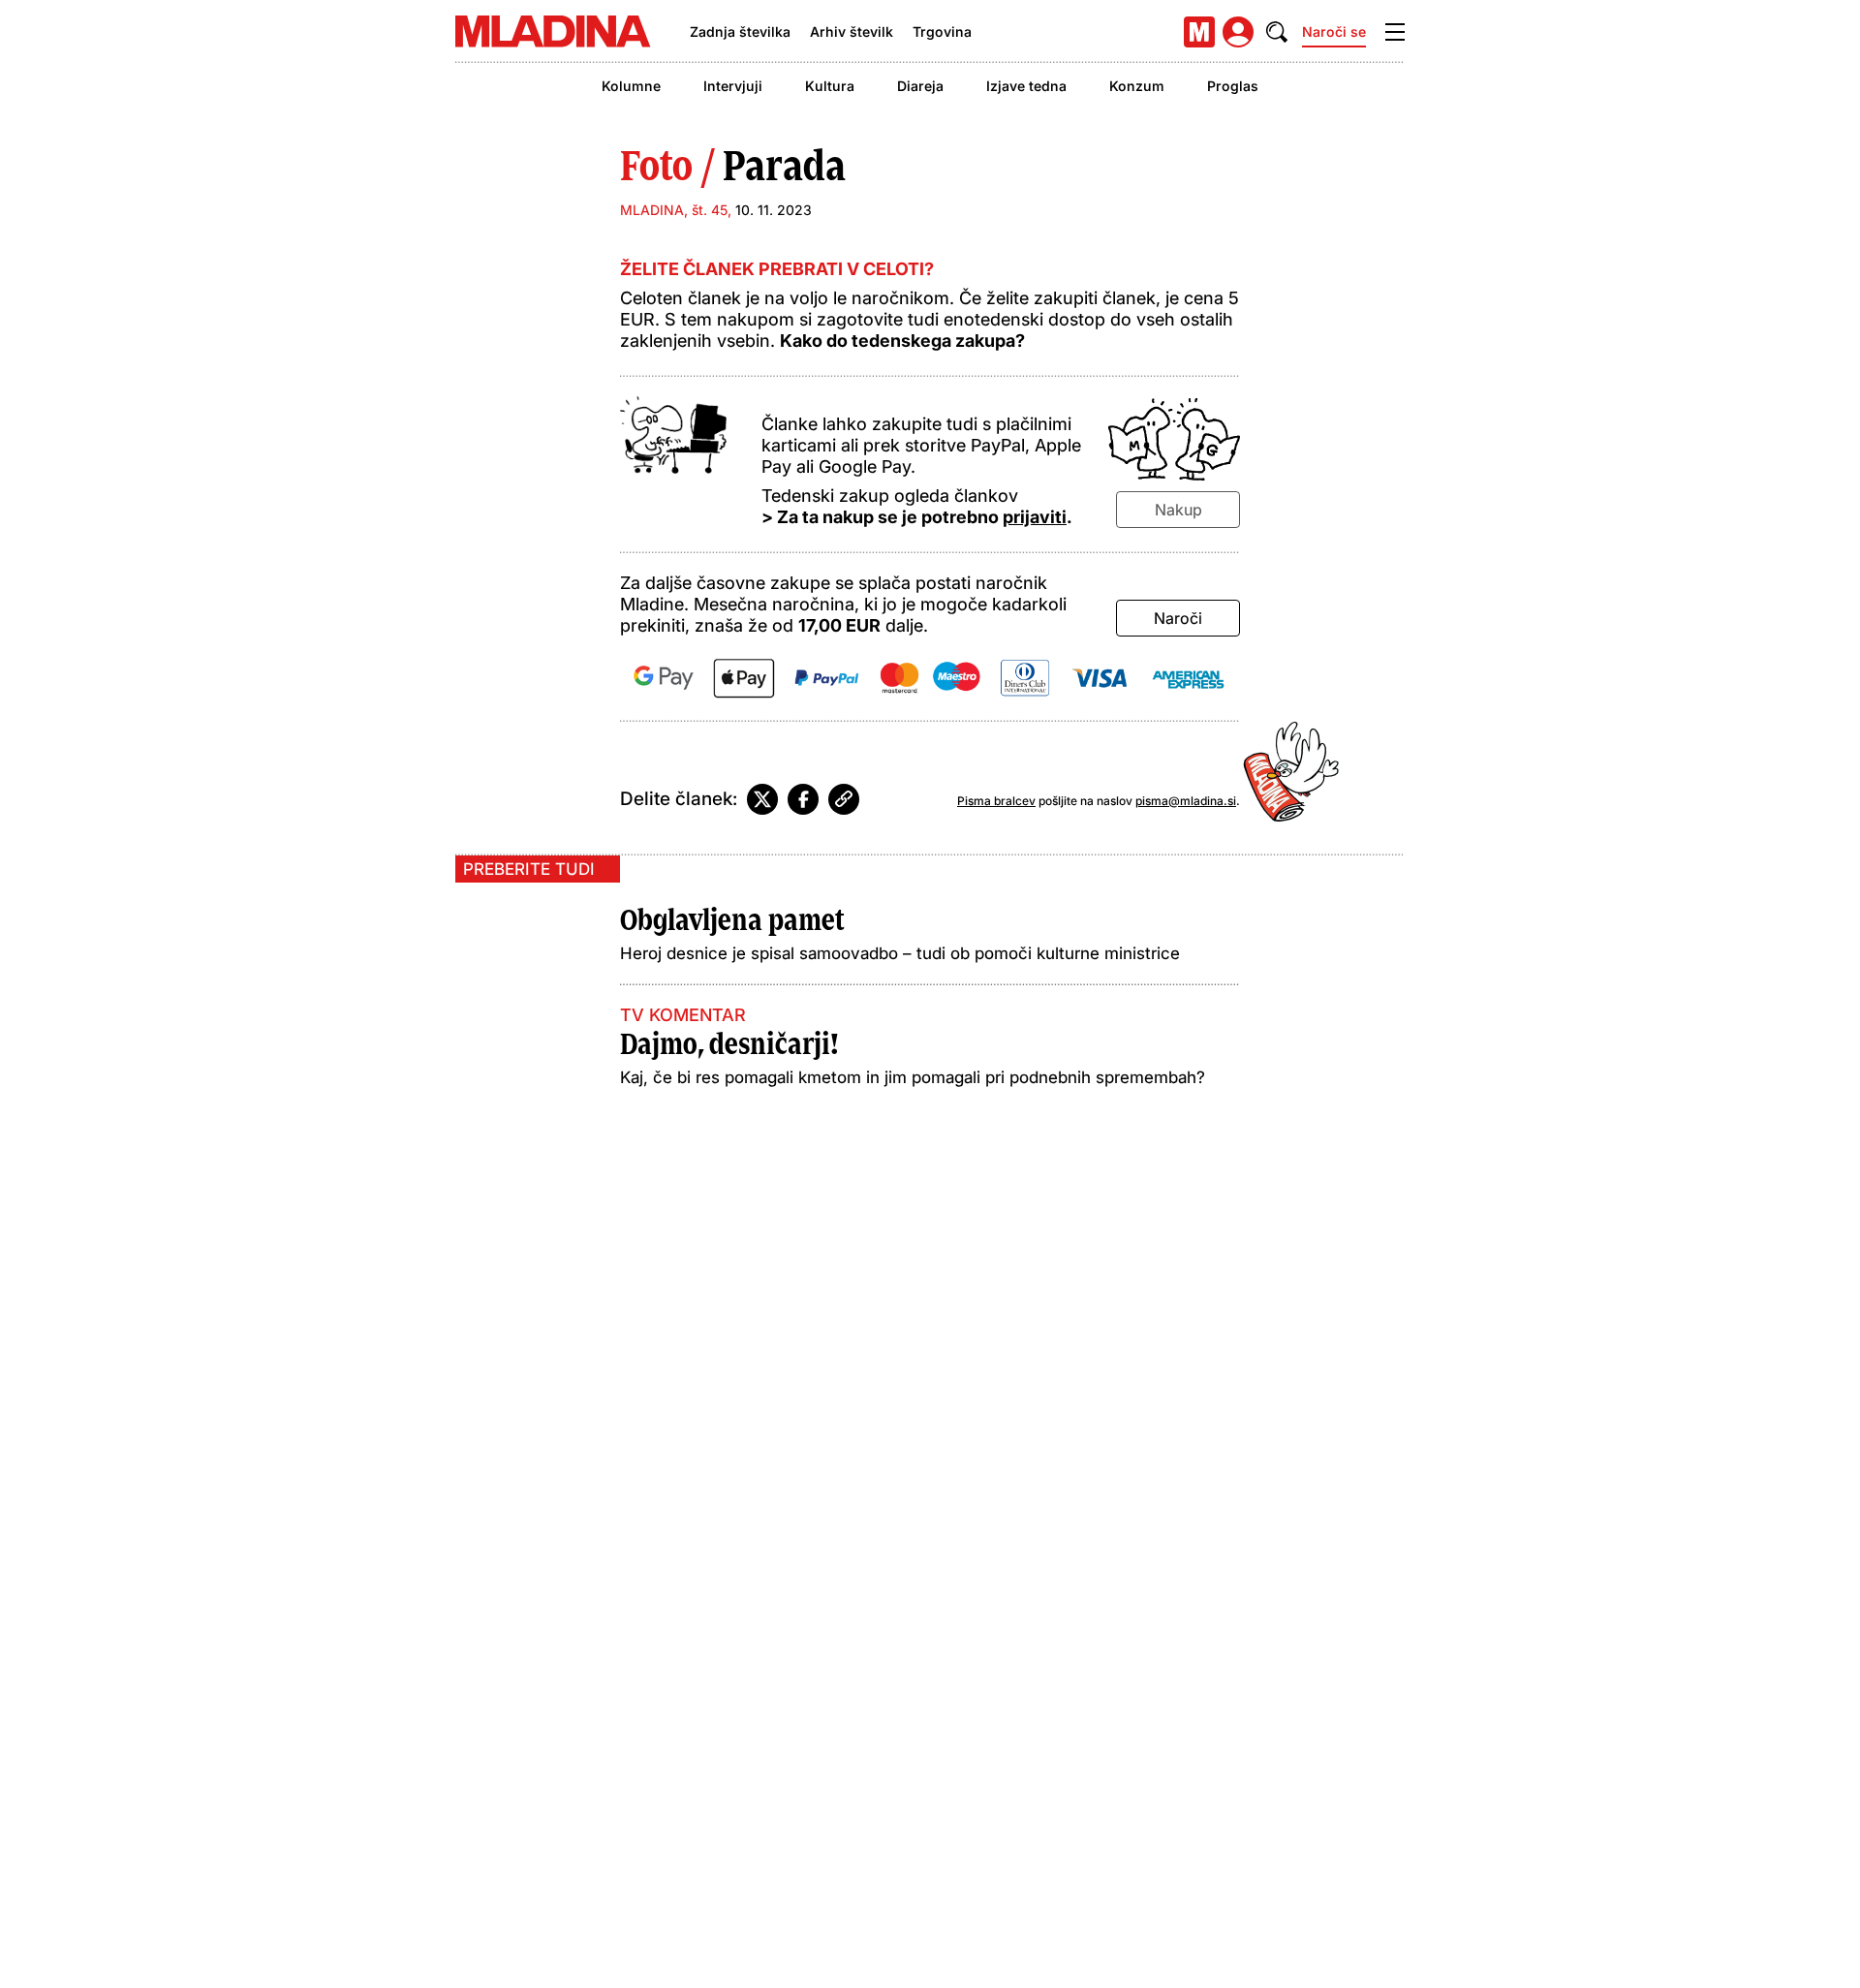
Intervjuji (733, 86)
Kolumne (631, 86)
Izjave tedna (1026, 86)
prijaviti (1035, 517)
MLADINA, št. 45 (674, 210)
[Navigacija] (1395, 32)
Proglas (1233, 86)
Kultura (830, 86)
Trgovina (942, 31)
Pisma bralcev (996, 801)
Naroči (1178, 618)
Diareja (920, 86)
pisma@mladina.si (1186, 801)
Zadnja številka (740, 31)
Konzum (1137, 86)
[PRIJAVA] (1238, 32)
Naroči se (1334, 31)
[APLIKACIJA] (1199, 32)
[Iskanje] (1277, 32)
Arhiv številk (852, 31)
